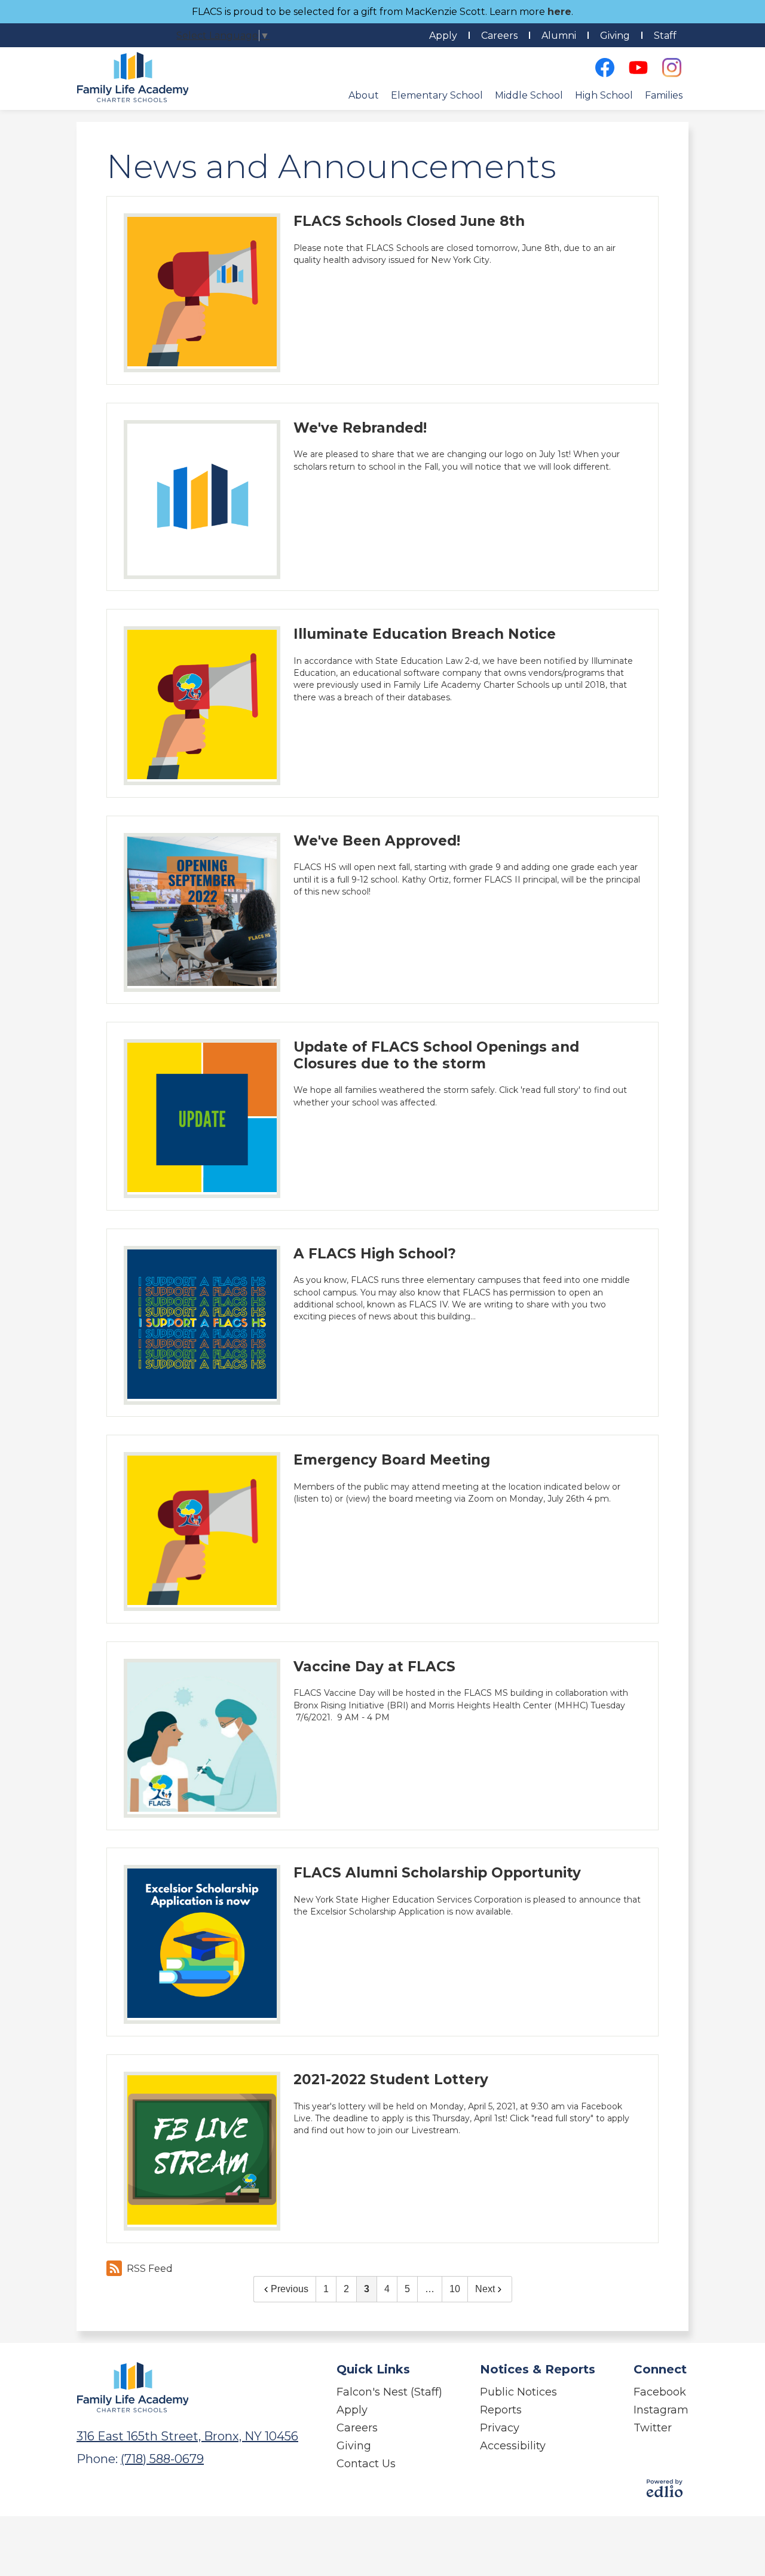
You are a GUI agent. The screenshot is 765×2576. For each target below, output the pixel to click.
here (559, 12)
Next (485, 2289)
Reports (501, 2410)
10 (455, 2289)
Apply (443, 36)
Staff (665, 36)
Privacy (500, 2428)
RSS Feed (150, 2269)
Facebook (660, 2392)
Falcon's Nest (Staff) (389, 2392)
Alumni (559, 36)
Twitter (653, 2428)
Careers (499, 36)
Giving (615, 36)
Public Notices (518, 2392)
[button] (364, 95)
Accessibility (513, 2446)
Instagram (661, 2410)
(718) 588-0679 (162, 2459)
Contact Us (366, 2464)
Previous (290, 2289)
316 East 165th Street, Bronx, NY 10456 (187, 2436)
